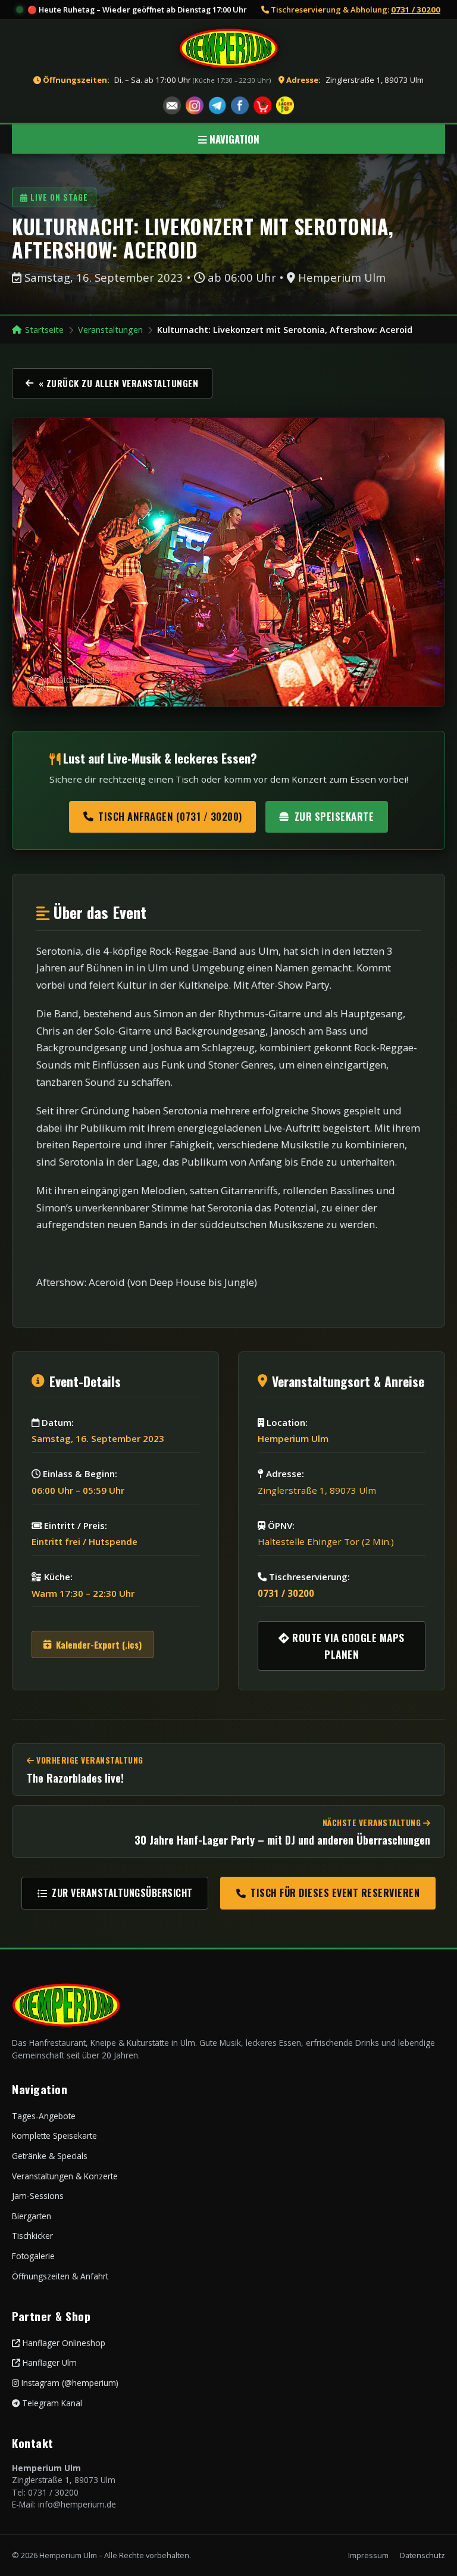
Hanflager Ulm (48, 2362)
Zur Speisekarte (334, 816)
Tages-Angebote (44, 2116)
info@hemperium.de (77, 2504)
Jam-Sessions (38, 2196)
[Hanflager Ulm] (285, 105)
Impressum (368, 2555)
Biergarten (32, 2216)
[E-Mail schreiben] (172, 105)
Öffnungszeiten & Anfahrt (60, 2276)
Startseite (44, 330)
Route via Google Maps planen (347, 1646)
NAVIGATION (233, 139)
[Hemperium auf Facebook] (240, 105)
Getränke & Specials (50, 2156)
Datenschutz (422, 2555)
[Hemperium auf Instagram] (195, 105)
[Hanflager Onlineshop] (262, 105)
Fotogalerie (33, 2256)
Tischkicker (32, 2236)
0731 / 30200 (416, 10)
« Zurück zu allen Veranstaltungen (119, 383)
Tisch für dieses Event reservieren (335, 1893)
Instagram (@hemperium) (69, 2383)
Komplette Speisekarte (54, 2136)
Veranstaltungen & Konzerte (65, 2176)
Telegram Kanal (51, 2403)
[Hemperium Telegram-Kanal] (217, 105)
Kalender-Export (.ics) (99, 1644)
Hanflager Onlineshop (63, 2343)
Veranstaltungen (110, 330)
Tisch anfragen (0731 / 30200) (170, 816)
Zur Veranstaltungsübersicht (122, 1893)
